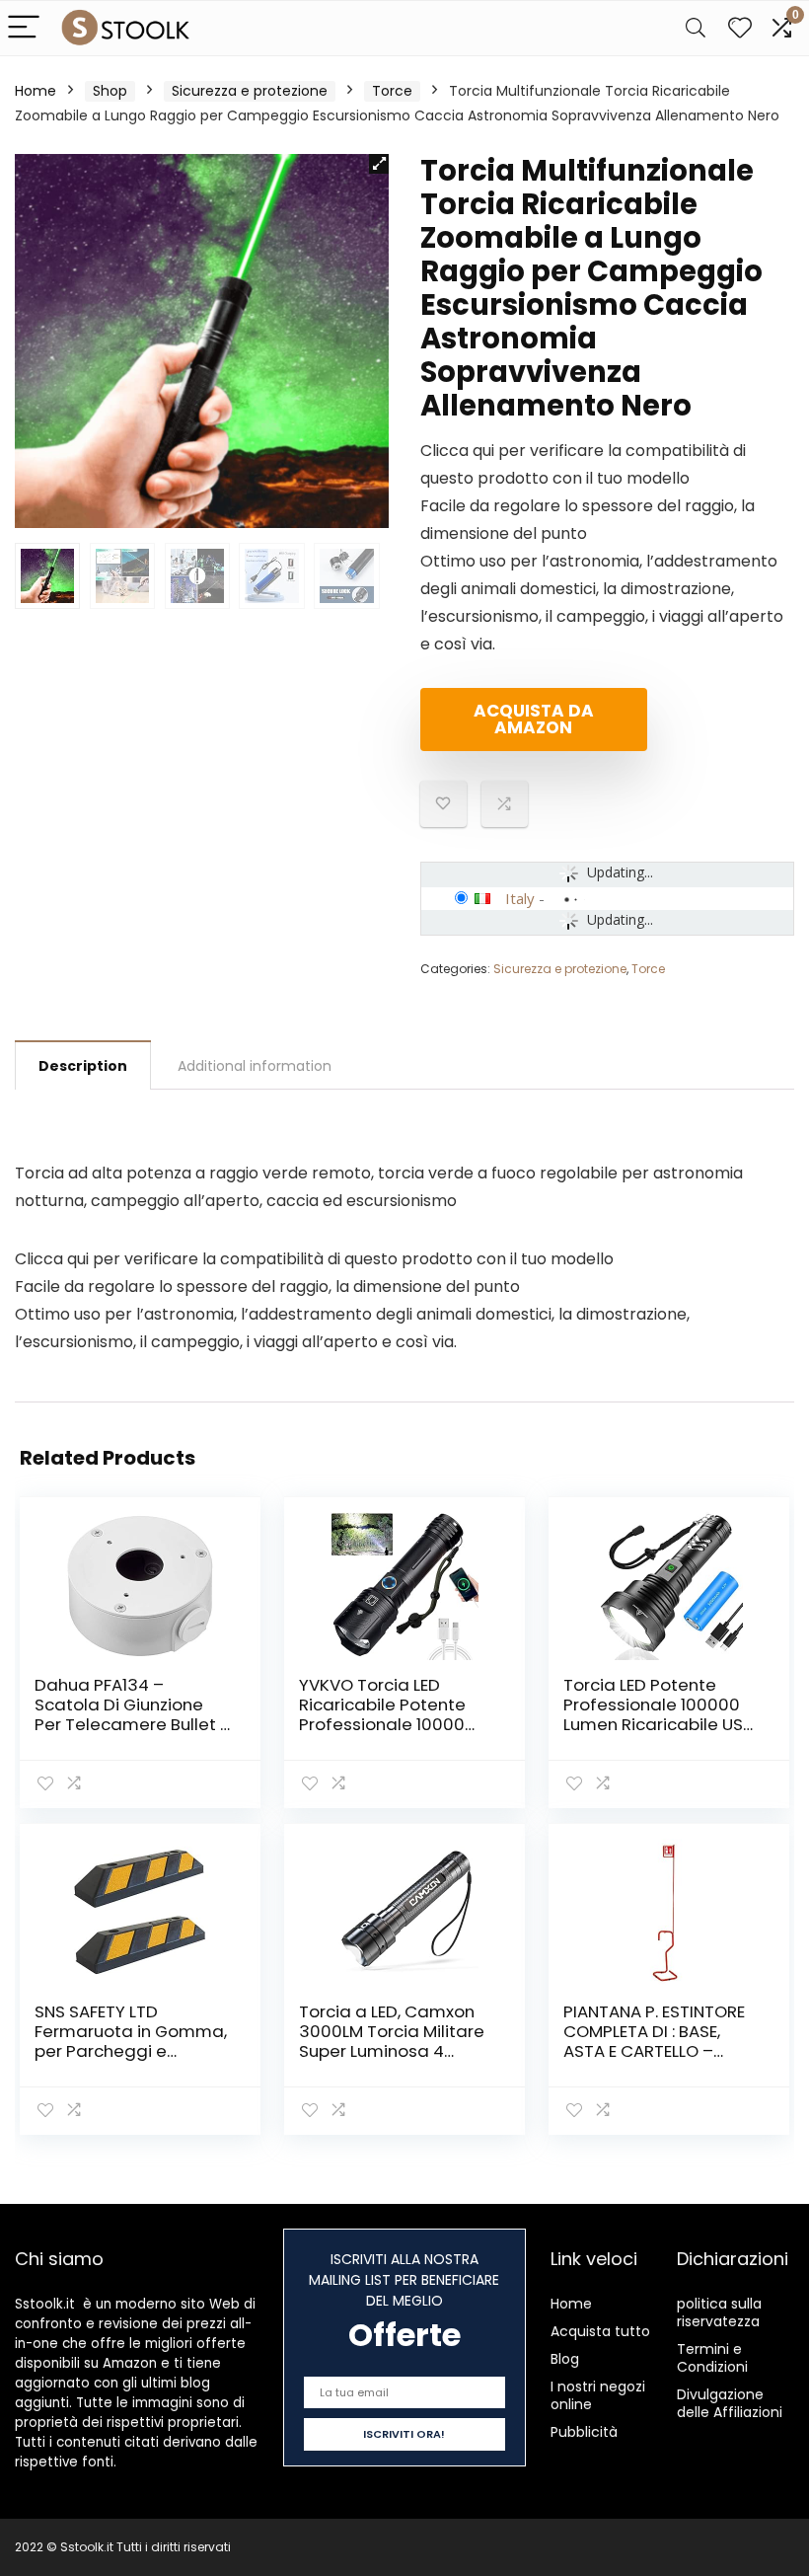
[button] (379, 164)
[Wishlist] (740, 28)
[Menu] (24, 28)
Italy (520, 898)
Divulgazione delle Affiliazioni (730, 2403)
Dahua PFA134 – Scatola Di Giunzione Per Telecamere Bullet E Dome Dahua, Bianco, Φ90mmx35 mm (131, 1724)
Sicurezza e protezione (250, 91)
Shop (110, 91)
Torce (392, 91)
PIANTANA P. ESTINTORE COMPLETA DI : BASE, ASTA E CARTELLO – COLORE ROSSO (654, 2041)
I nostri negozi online (598, 2395)
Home (36, 91)
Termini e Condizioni (712, 2358)
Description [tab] (83, 1066)
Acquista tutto (600, 2331)
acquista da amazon (534, 719)
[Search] (696, 28)
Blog (565, 2359)
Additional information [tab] (255, 1066)
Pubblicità (584, 2432)
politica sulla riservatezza (719, 2312)
